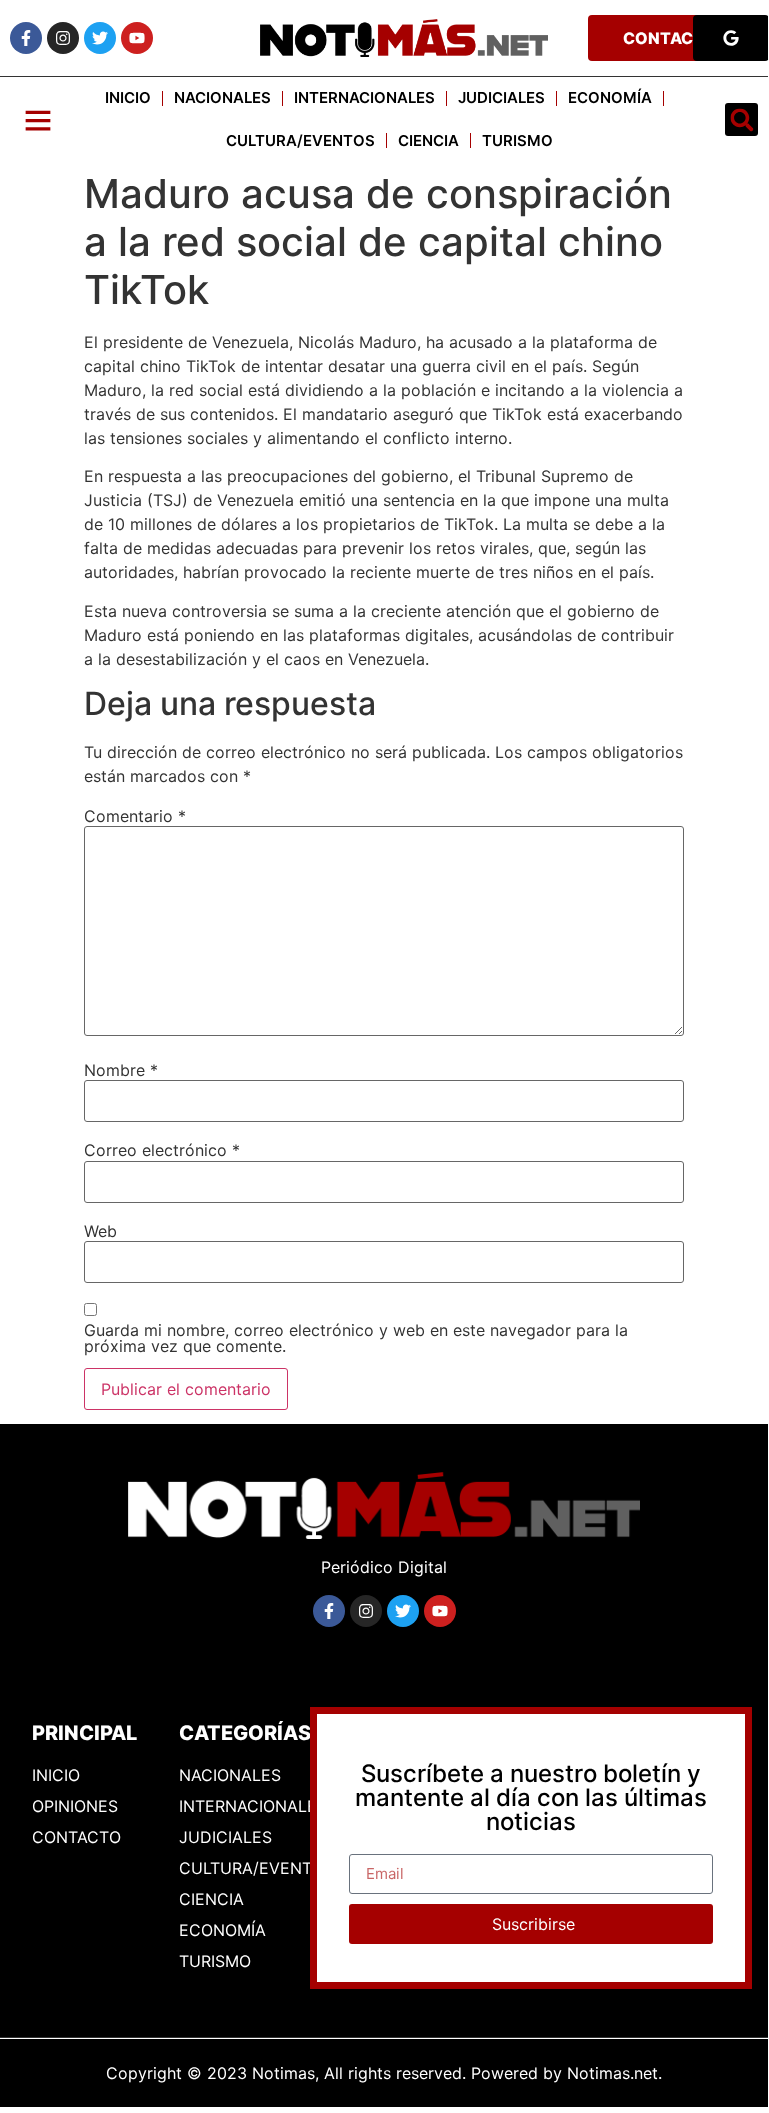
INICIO (128, 97)
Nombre (121, 1070)
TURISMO (517, 140)
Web (100, 1231)
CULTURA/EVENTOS (300, 140)
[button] (741, 119)
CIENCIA (428, 140)
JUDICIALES (501, 97)
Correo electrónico (162, 1150)
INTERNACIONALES (364, 97)
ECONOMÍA (610, 97)
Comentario (135, 816)
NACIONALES (222, 97)
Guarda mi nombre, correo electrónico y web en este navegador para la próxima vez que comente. (356, 1338)
